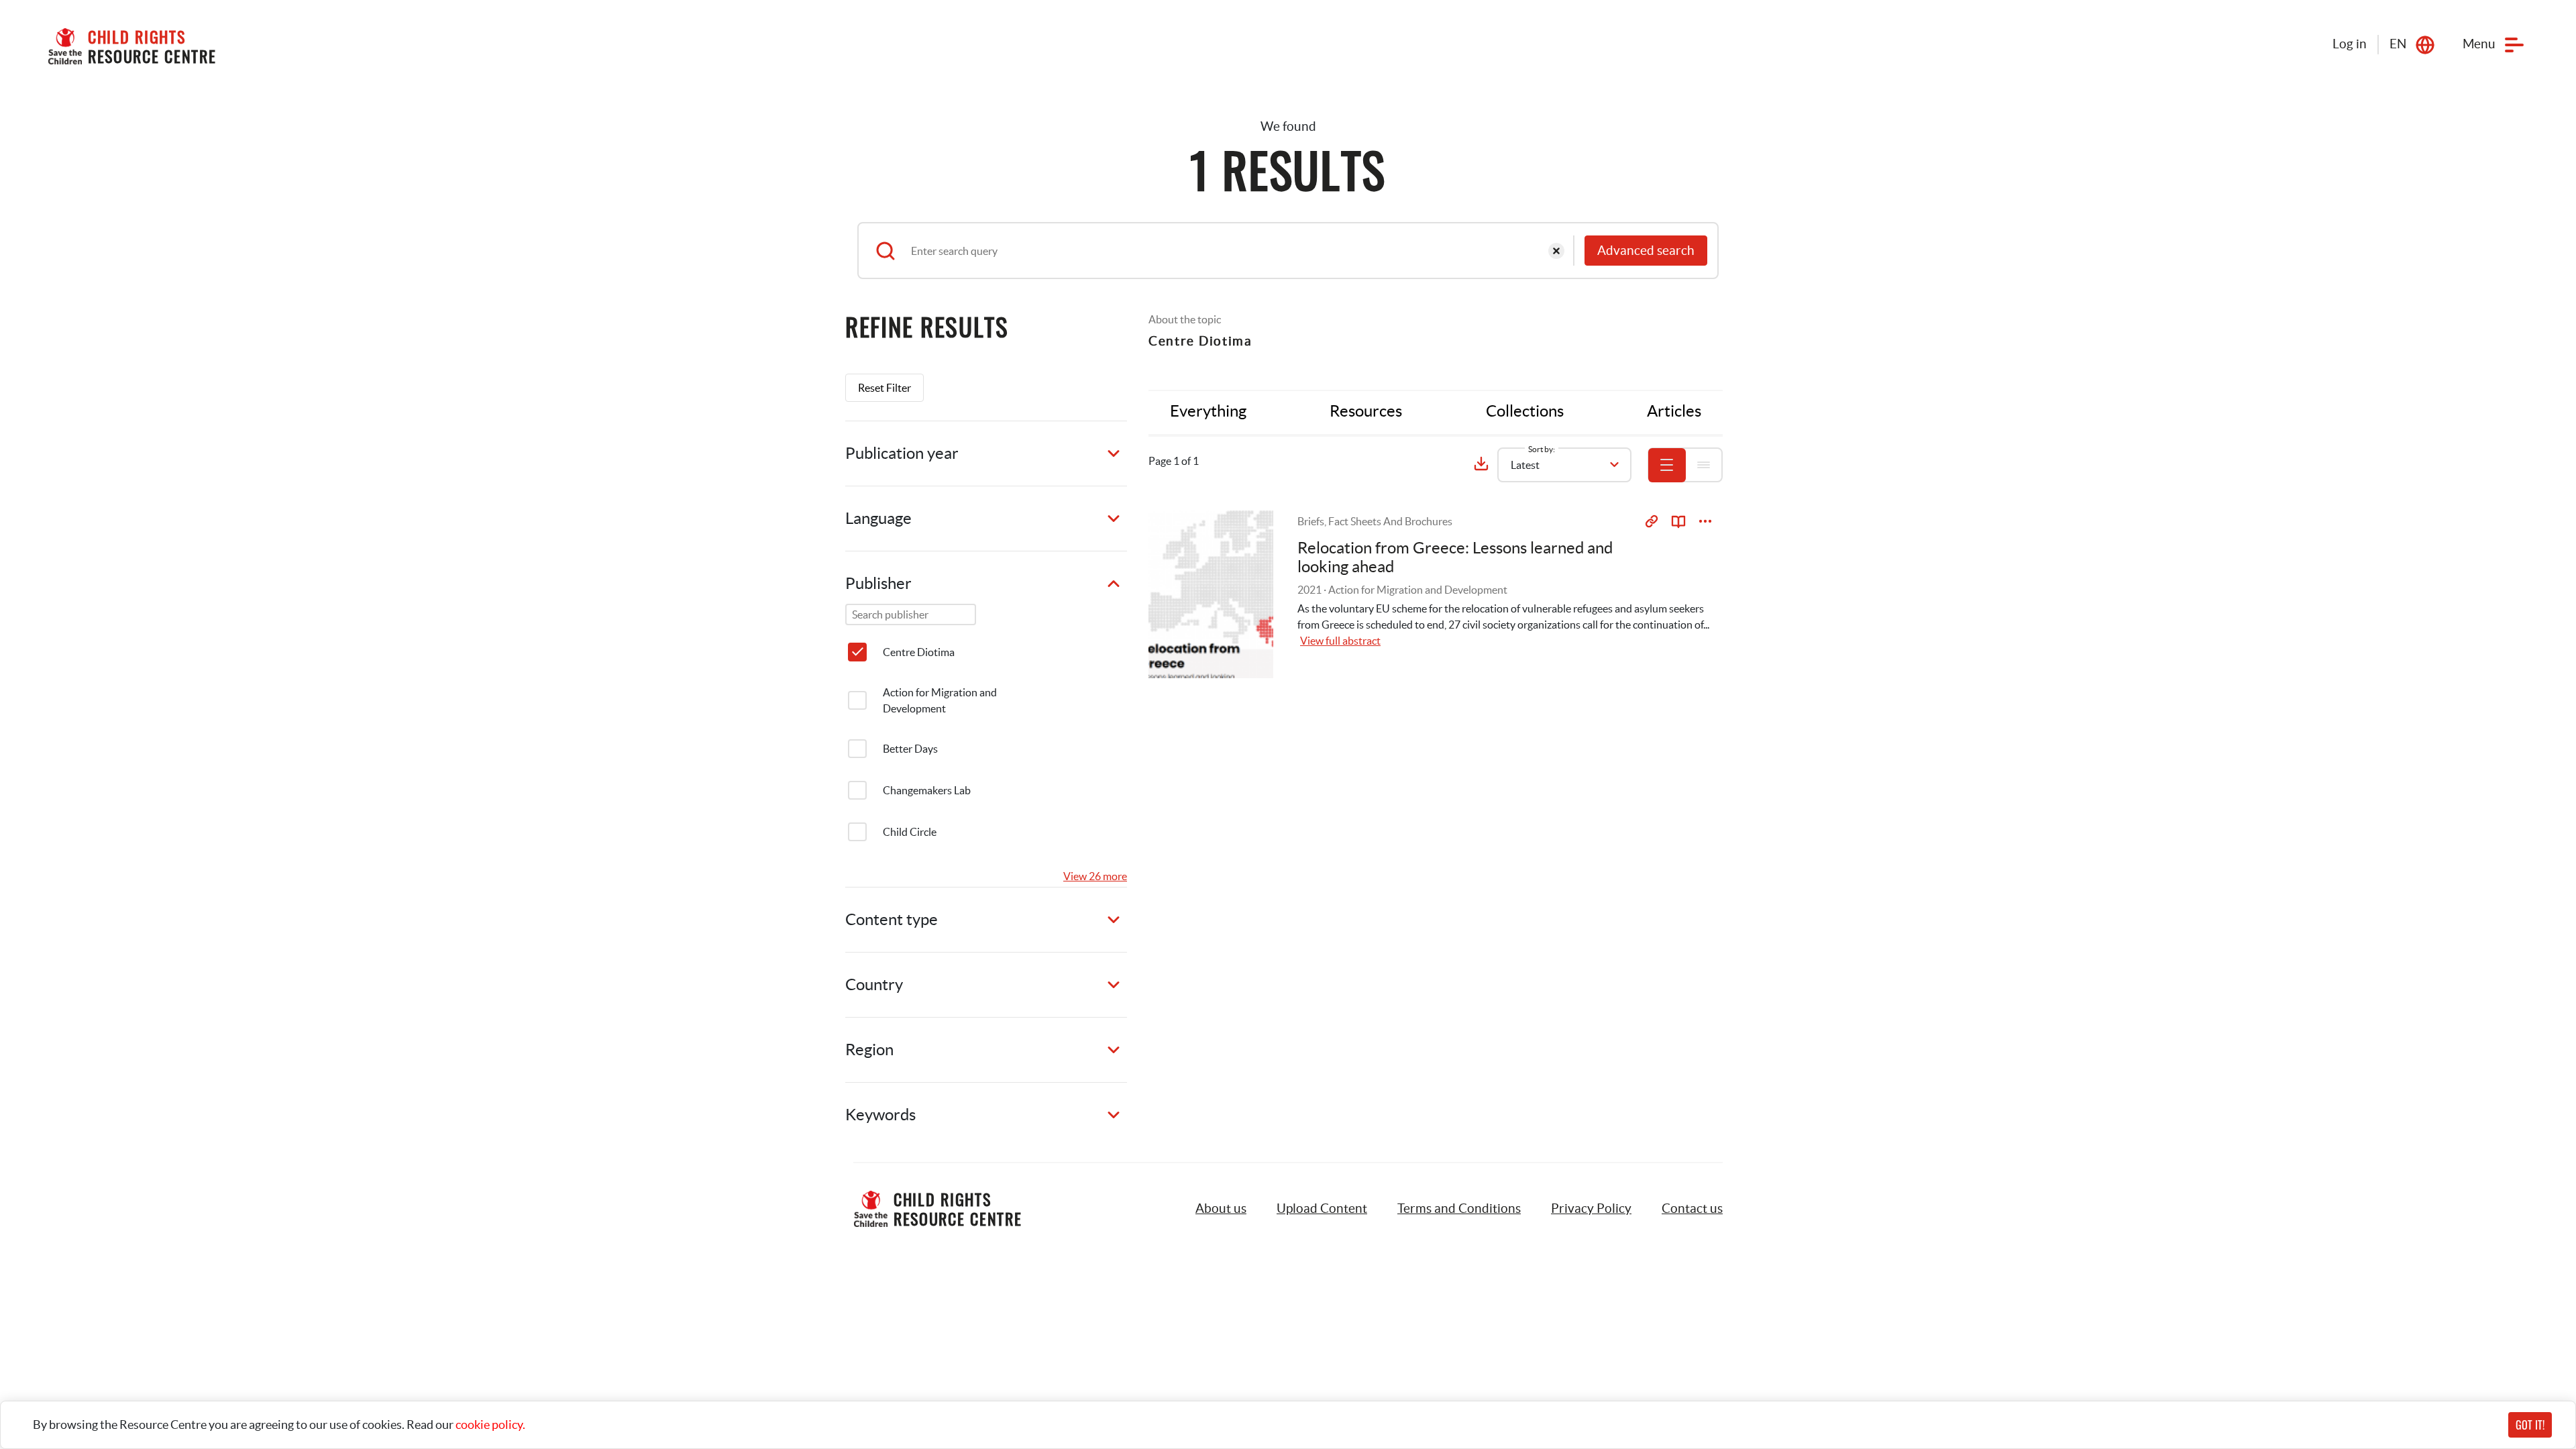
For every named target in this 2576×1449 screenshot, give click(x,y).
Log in (2350, 44)
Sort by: (1542, 449)
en (2398, 44)
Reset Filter (884, 388)
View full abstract (1340, 641)
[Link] (1652, 521)
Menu (2479, 44)
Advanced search (1646, 251)
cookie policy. (490, 1425)
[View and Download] (1705, 521)
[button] (1322, 1209)
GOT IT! (2530, 1425)
